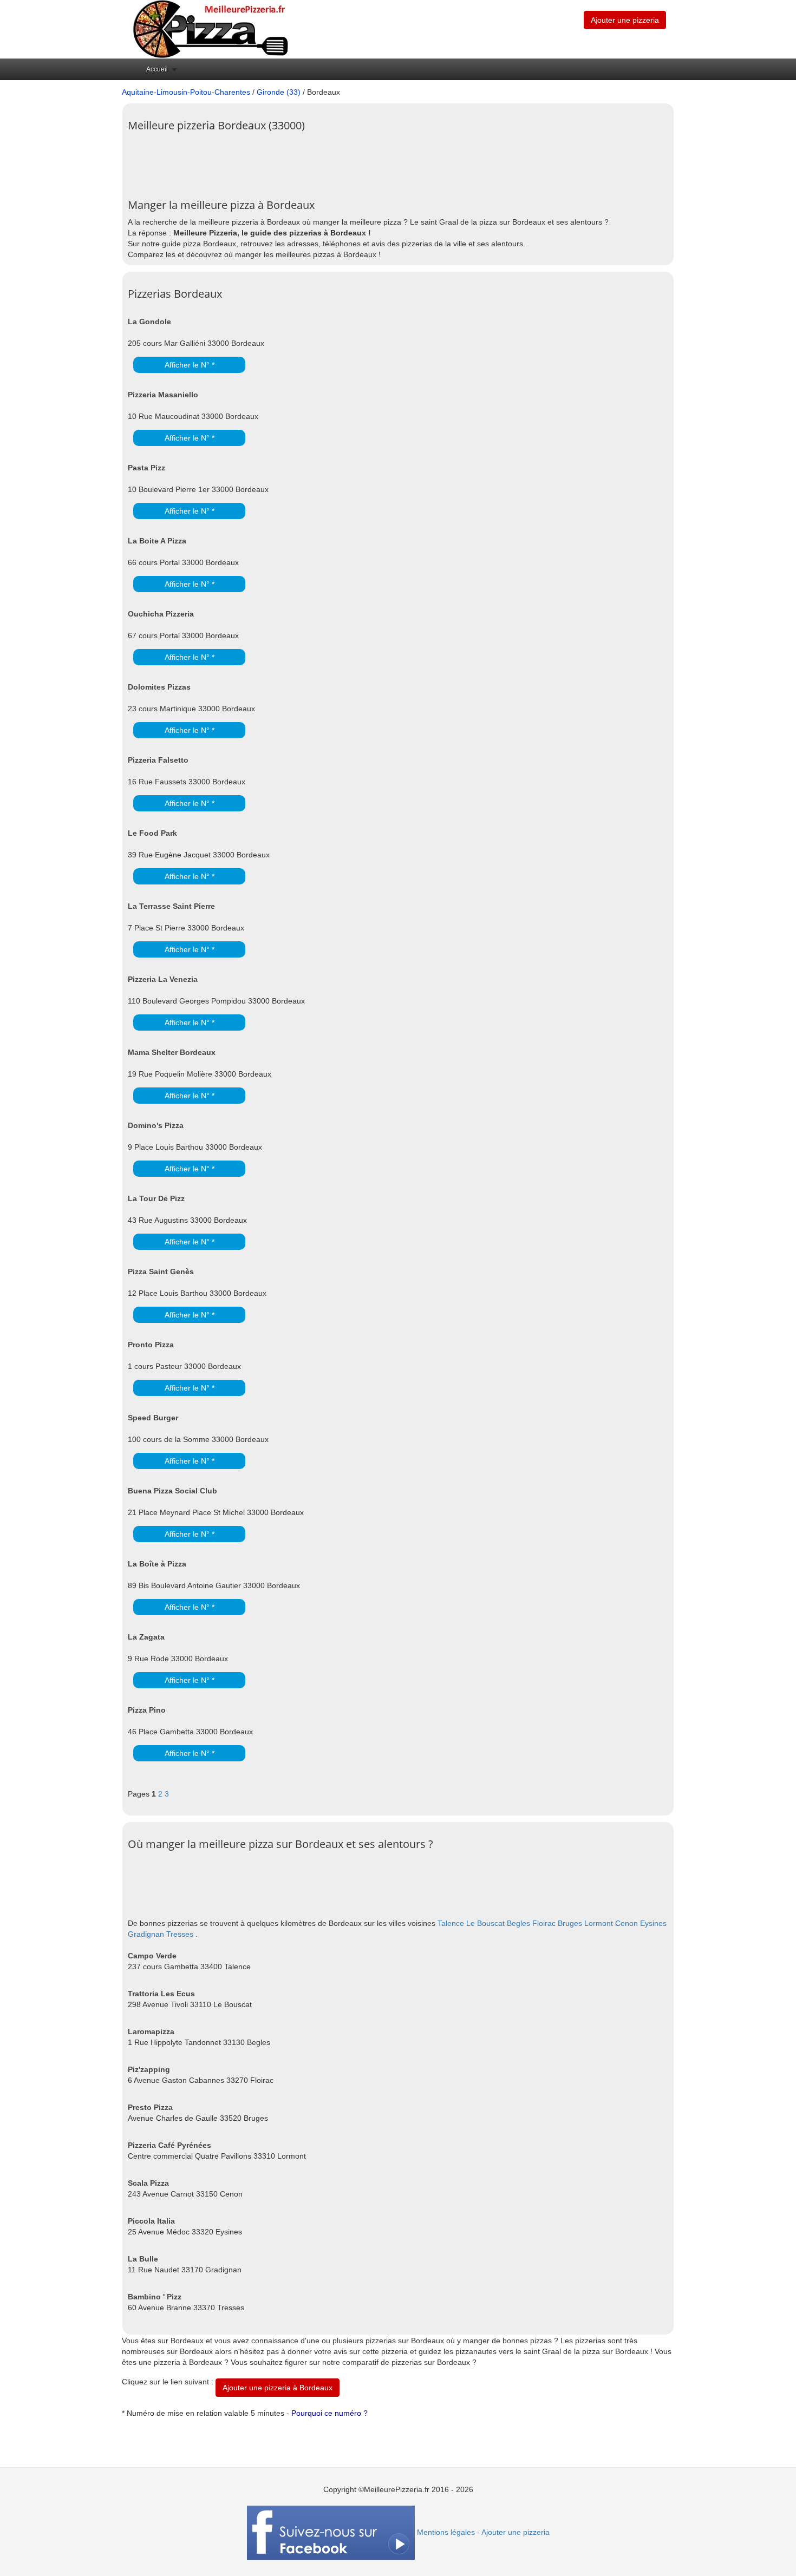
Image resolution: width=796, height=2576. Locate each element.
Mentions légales (446, 2532)
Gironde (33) (279, 92)
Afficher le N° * (190, 365)
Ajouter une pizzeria (625, 20)
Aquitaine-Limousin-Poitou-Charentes (186, 92)
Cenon (627, 1923)
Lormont (599, 1923)
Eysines (653, 1923)
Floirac (544, 1923)
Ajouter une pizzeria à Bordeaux (278, 2388)
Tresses (180, 1934)
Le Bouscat (485, 1923)
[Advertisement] (325, 161)
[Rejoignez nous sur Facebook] (331, 2532)
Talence (451, 1923)
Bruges (570, 1923)
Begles (518, 1923)
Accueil (157, 69)
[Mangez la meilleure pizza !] (210, 29)
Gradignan (146, 1934)
